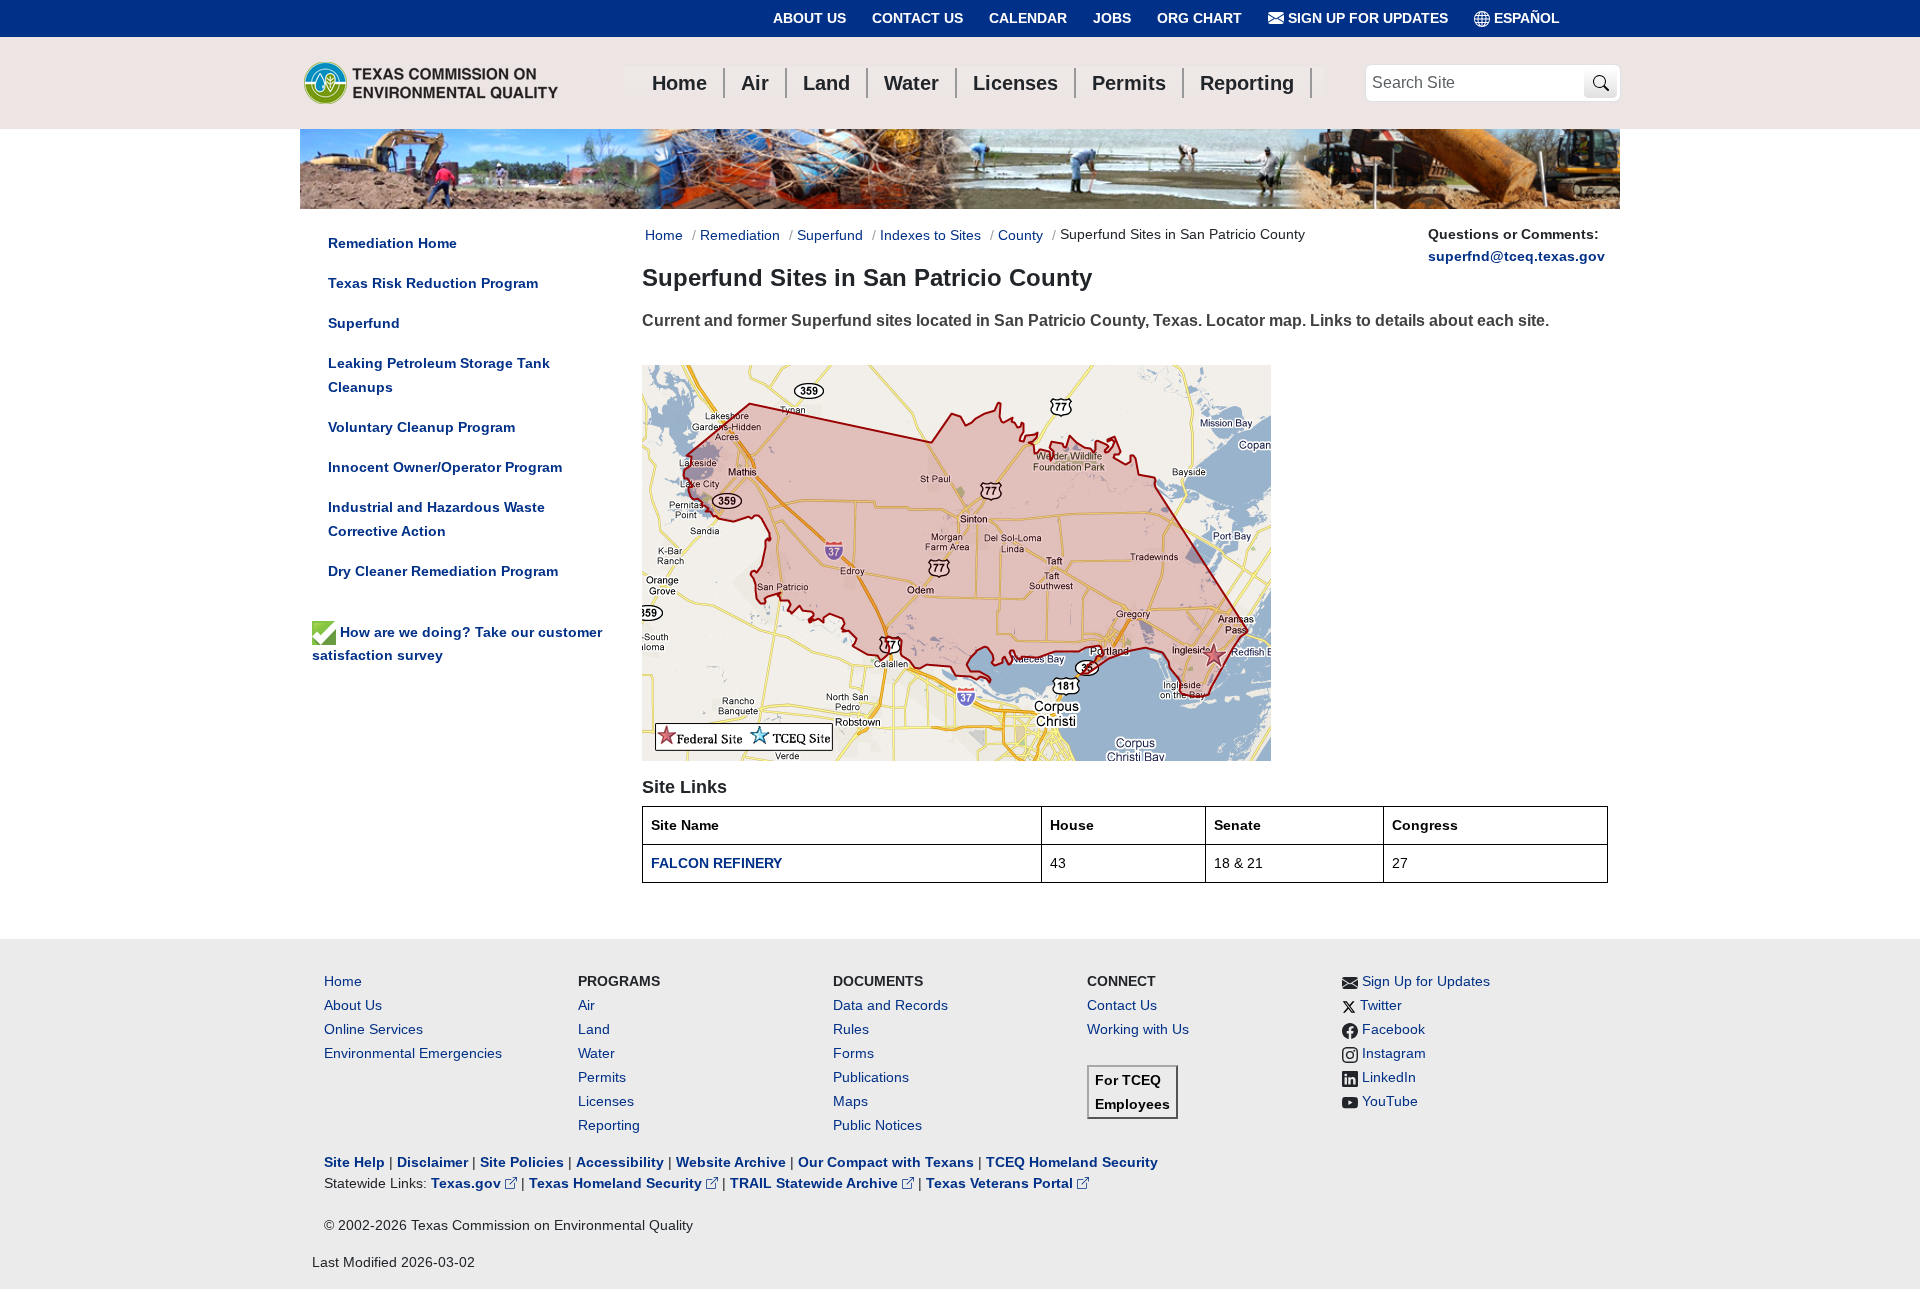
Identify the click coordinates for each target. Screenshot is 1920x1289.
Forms (853, 1053)
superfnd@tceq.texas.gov (1516, 256)
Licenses (606, 1101)
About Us (809, 18)
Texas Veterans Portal (1001, 1183)
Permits (602, 1077)
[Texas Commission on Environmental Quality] (431, 83)
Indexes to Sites (930, 235)
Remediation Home (392, 243)
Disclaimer (432, 1162)
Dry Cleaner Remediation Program (443, 571)
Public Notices (877, 1125)
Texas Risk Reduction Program (433, 283)
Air (586, 1005)
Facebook (1393, 1029)
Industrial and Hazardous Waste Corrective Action (436, 519)
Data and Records (890, 1005)
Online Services (373, 1029)
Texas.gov (468, 1183)
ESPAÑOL (1527, 18)
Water (596, 1053)
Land (594, 1029)
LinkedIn (1389, 1077)
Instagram (1394, 1053)
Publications (871, 1077)
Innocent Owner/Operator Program (445, 467)
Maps (850, 1101)
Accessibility (622, 1162)
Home (664, 235)
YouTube (1390, 1101)
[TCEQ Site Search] (1600, 83)
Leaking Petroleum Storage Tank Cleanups (439, 375)
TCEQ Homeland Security (1072, 1162)
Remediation (740, 235)
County (1020, 235)
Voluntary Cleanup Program (421, 427)
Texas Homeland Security (617, 1183)
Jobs (1112, 18)
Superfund (830, 235)
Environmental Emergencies (413, 1053)
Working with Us (1138, 1029)
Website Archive (731, 1162)
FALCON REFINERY (716, 863)
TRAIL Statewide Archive (816, 1183)
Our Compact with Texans (886, 1162)
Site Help (354, 1162)
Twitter (1381, 1005)
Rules (851, 1029)
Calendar (1028, 18)
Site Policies (522, 1162)
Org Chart (1199, 18)
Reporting (609, 1125)
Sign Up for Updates (1366, 18)
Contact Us (917, 18)
